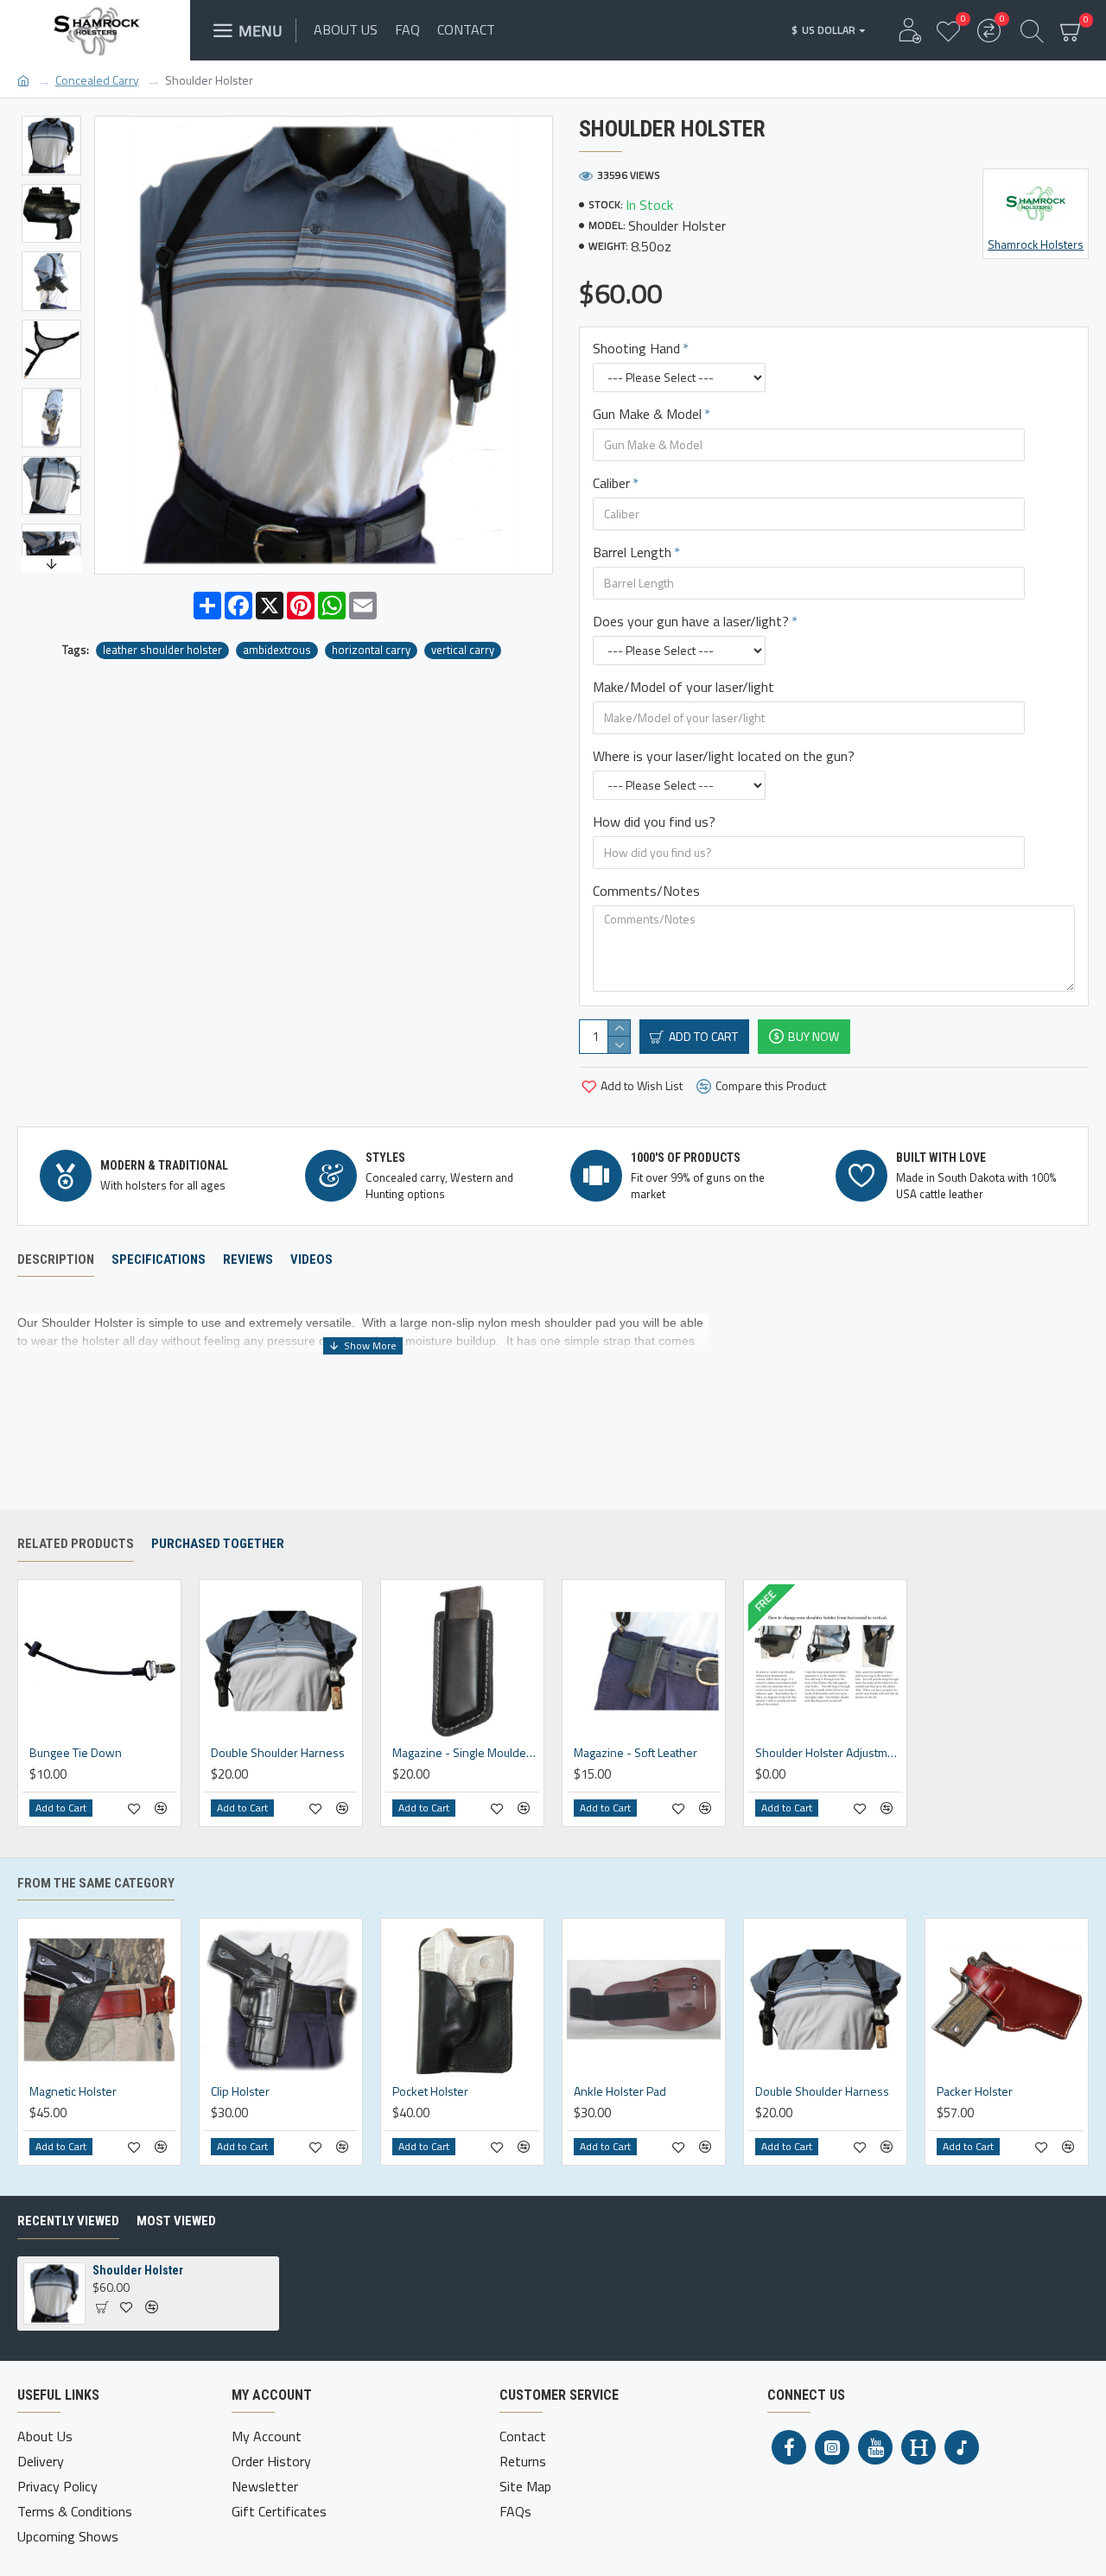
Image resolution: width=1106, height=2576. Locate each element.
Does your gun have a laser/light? (691, 621)
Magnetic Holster (73, 2091)
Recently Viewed (68, 2221)
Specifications (159, 1259)
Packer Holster (975, 2091)
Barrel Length (632, 552)
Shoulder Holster (138, 2270)
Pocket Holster (430, 2091)
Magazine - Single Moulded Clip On (466, 1753)
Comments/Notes (646, 891)
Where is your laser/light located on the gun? (724, 756)
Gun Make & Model (647, 414)
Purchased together (218, 1544)
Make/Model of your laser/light (683, 687)
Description (56, 1259)
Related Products (76, 1544)
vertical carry (463, 650)
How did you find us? (654, 822)
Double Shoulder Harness (278, 1753)
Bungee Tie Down (76, 1753)
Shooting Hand (636, 348)
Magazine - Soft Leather (636, 1753)
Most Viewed (176, 2221)
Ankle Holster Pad (620, 2091)
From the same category (96, 1883)
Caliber (611, 483)
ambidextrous (277, 650)
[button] (51, 120)
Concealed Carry (97, 80)
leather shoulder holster (162, 650)
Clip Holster (240, 2091)
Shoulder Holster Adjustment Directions (829, 1753)
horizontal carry (371, 650)
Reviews (248, 1259)
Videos (311, 1259)
